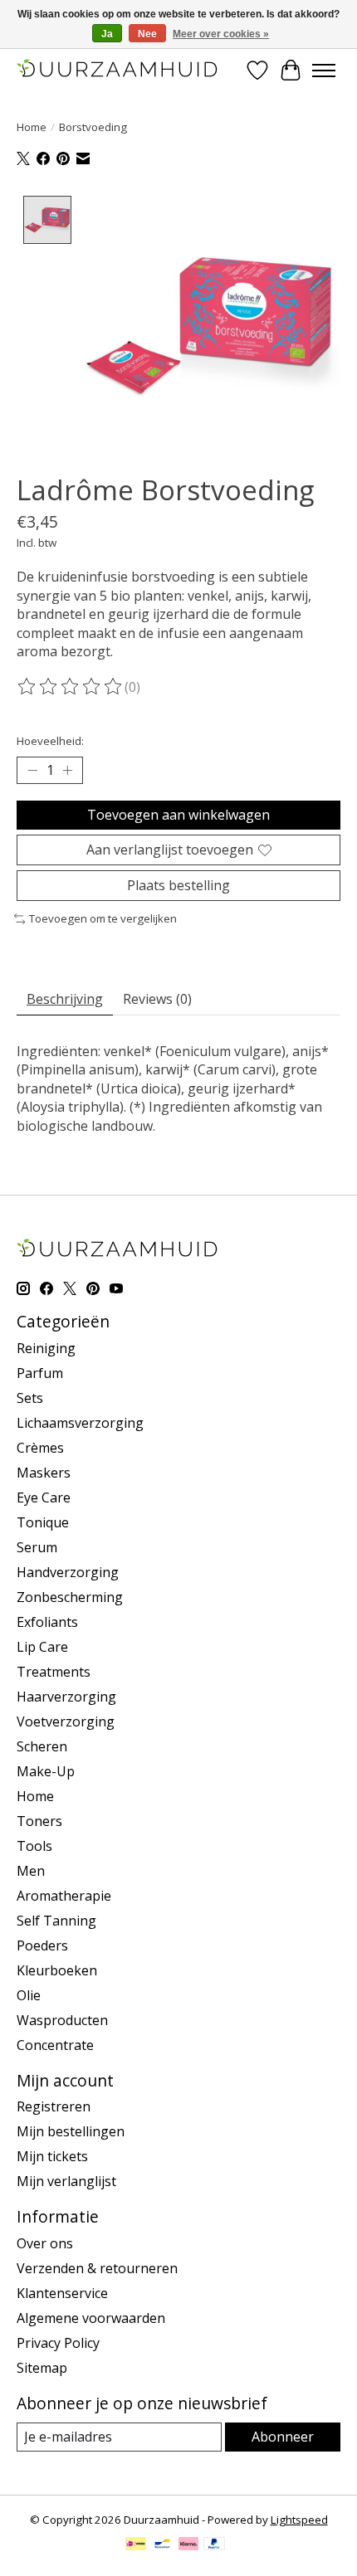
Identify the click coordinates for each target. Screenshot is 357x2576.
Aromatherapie (64, 1896)
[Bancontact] (162, 2545)
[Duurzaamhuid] (118, 70)
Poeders (42, 1945)
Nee (147, 34)
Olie (29, 1995)
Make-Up (46, 1771)
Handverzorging (68, 1572)
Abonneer (283, 2437)
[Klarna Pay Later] (188, 2545)
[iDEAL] (136, 2545)
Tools (34, 1846)
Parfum (40, 1373)
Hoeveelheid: (50, 741)
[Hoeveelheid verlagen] (32, 770)
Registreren (54, 2106)
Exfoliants (47, 1622)
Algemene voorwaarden (91, 2318)
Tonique (43, 1522)
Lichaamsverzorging (80, 1423)
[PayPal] (214, 2545)
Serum (37, 1547)
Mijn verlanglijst (66, 2181)
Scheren (42, 1746)
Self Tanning (56, 1921)
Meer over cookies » (221, 34)
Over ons (45, 2243)
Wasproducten (62, 2020)
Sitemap (42, 2368)
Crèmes (40, 1448)
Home (32, 127)
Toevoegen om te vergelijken (103, 918)
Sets (30, 1398)
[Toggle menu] (324, 71)
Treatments (54, 1672)
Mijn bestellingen (71, 2131)
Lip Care (42, 1647)
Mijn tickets (52, 2156)
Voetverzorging (66, 1721)
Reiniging (46, 1348)
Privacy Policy (58, 2343)
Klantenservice (62, 2293)
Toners (39, 1821)
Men (31, 1871)
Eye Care (44, 1497)
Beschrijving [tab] (65, 999)
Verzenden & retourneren (97, 2268)
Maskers (44, 1473)
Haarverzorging (66, 1697)
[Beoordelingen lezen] (71, 687)
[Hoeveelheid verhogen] (67, 770)
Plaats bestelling (178, 885)
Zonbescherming (70, 1597)
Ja (107, 34)
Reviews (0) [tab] (157, 999)
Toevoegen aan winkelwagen (178, 815)
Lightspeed (299, 2520)
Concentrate (55, 2045)
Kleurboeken (57, 1970)
